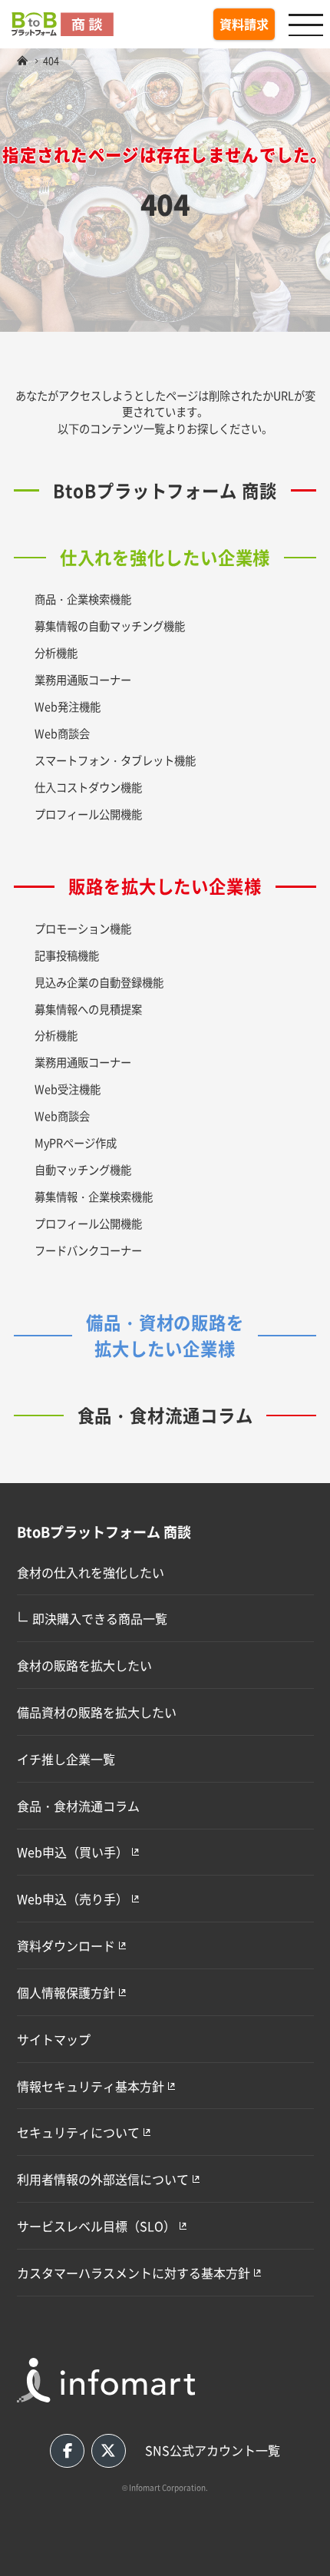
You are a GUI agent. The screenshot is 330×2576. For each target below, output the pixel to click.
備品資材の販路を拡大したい (97, 1712)
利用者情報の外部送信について (103, 2179)
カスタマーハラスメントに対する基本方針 (134, 2273)
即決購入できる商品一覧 (92, 1617)
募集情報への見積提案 (88, 1009)
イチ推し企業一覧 (66, 1759)
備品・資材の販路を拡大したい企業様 (165, 1335)
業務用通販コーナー (83, 679)
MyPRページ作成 (76, 1142)
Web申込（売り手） (73, 1899)
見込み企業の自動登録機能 (99, 982)
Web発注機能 (68, 706)
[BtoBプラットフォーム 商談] (22, 60)
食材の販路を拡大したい (84, 1665)
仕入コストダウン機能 (88, 787)
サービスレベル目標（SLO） (96, 2226)
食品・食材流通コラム (165, 1415)
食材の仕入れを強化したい (91, 1572)
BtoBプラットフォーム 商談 (165, 490)
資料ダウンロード (66, 1945)
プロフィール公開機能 (88, 814)
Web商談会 (62, 733)
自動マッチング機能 (83, 1169)
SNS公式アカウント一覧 (213, 2450)
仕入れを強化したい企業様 (165, 557)
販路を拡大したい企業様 (165, 886)
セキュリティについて (78, 2132)
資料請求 (244, 24)
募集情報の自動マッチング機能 (110, 626)
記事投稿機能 (67, 955)
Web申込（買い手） (73, 1852)
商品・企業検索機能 (83, 599)
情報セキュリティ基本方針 (91, 2086)
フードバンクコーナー (88, 1250)
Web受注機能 (68, 1089)
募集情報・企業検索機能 (94, 1196)
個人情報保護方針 (66, 1992)
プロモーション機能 (83, 928)
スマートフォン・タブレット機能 (115, 760)
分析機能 (56, 652)
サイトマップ (54, 2039)
